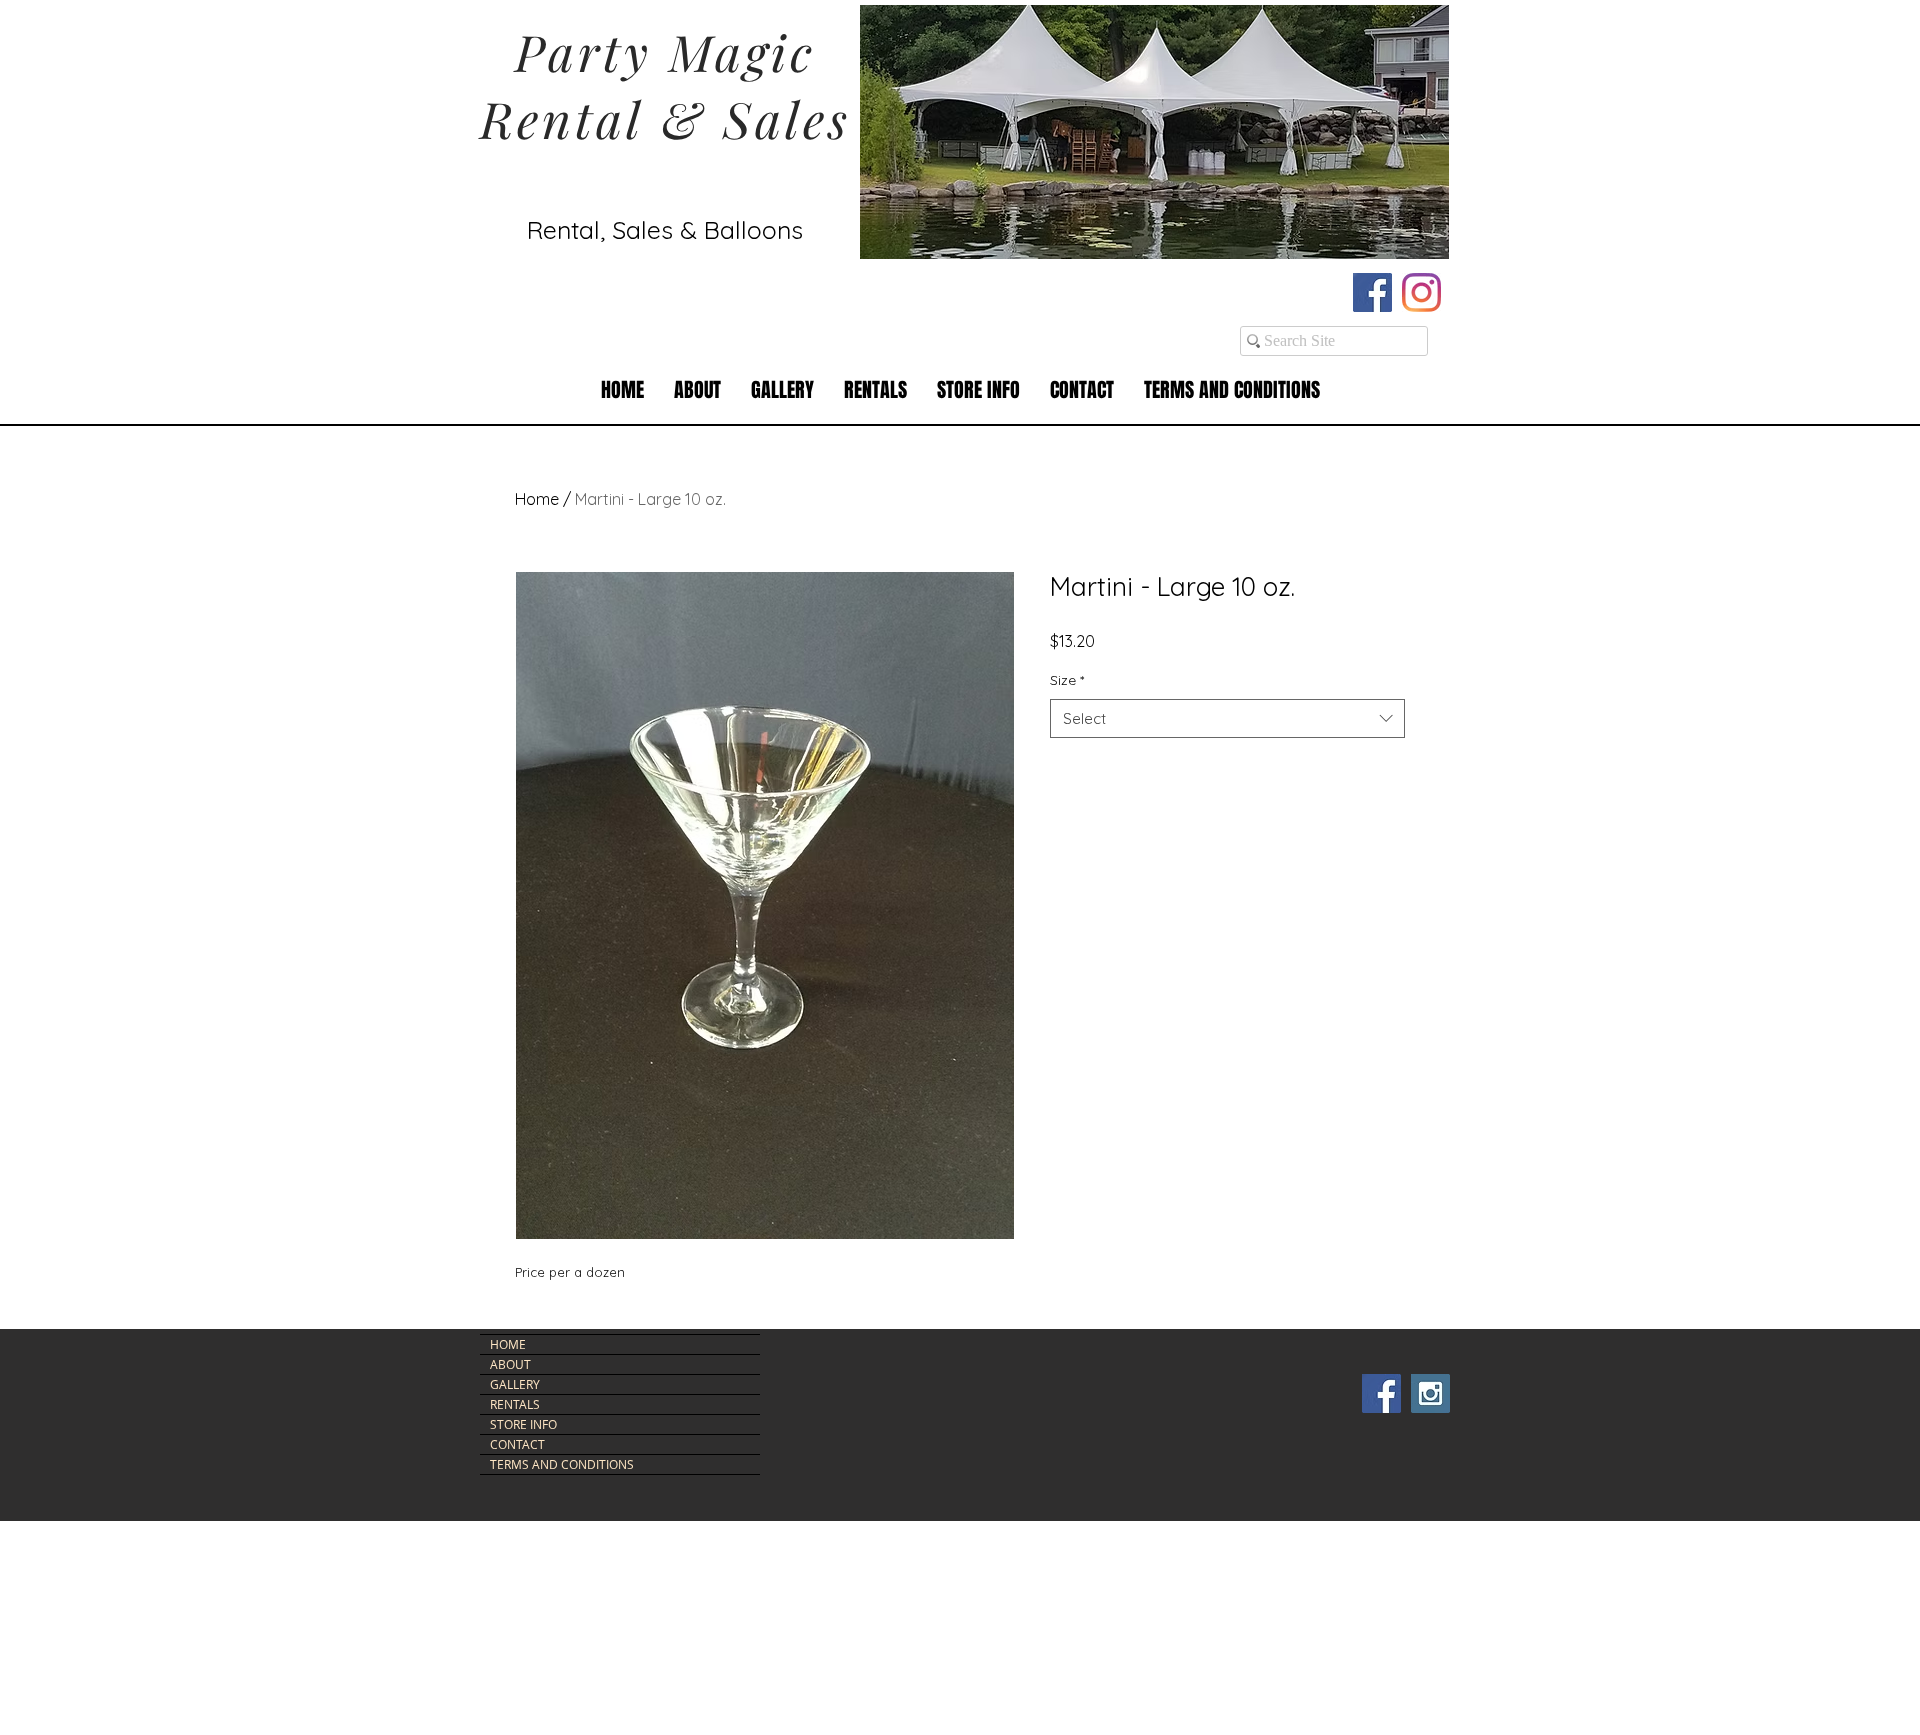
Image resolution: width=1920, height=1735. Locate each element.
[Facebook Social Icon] (1372, 292)
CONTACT (517, 1444)
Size (1067, 680)
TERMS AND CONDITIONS (562, 1464)
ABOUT (510, 1364)
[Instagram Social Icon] (1430, 1393)
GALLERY (515, 1384)
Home (537, 499)
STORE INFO (523, 1424)
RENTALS (515, 1404)
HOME (508, 1344)
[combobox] (1227, 718)
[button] (875, 390)
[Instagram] (1421, 292)
